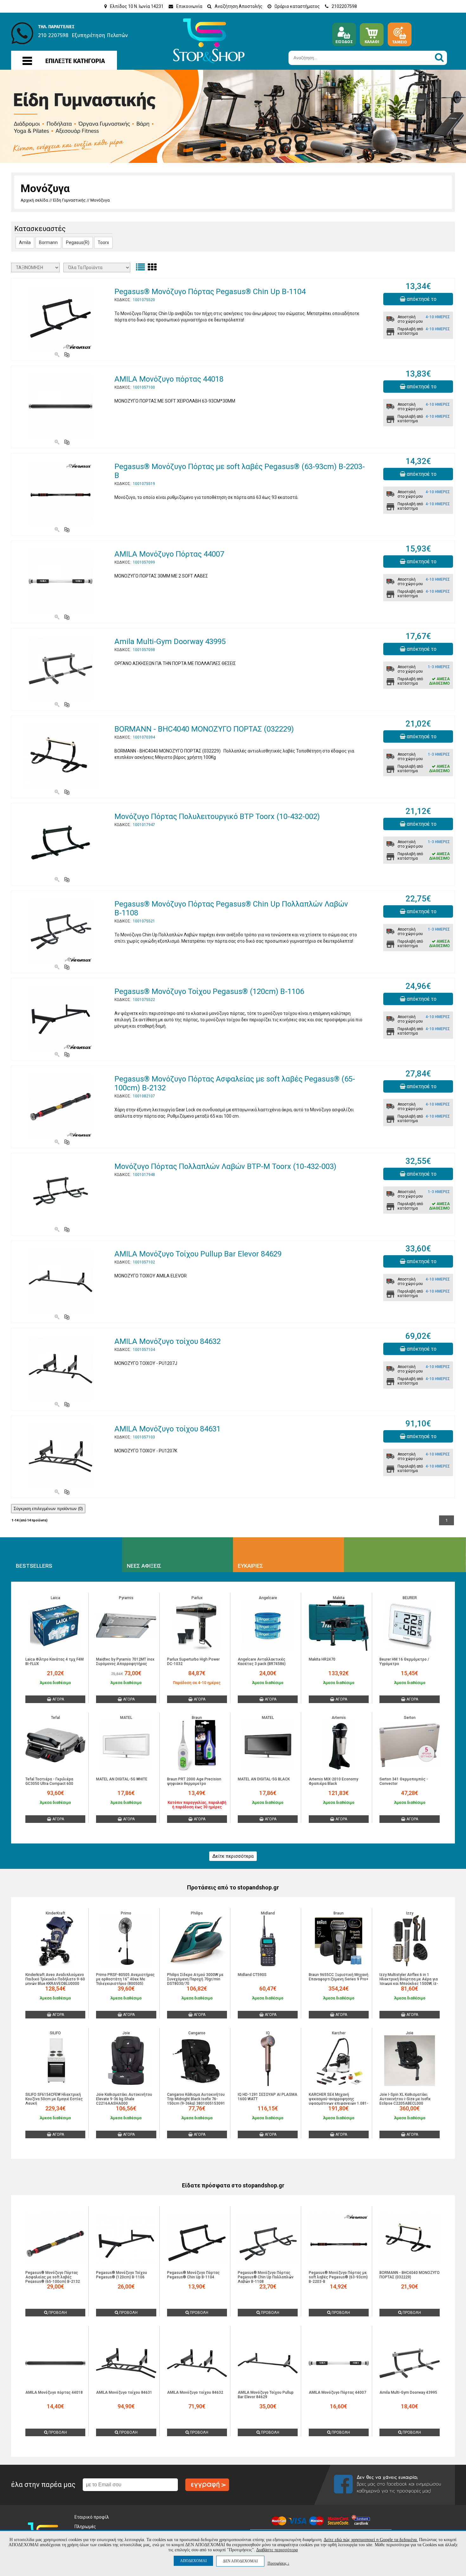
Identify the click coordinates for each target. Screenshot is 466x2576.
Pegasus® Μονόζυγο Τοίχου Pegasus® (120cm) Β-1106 (209, 991)
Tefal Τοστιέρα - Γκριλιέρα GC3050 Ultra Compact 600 (49, 1781)
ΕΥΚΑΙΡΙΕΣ (250, 1566)
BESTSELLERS (34, 1566)
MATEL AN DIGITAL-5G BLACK (264, 1779)
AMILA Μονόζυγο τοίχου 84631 (168, 1429)
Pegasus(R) (78, 242)
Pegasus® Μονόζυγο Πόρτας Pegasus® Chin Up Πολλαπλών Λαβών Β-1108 (266, 2277)
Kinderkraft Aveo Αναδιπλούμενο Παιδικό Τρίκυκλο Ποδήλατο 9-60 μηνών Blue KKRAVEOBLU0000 (55, 1979)
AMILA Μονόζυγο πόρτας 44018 (169, 379)
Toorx (103, 242)
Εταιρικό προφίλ (92, 2517)
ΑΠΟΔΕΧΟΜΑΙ (193, 2561)
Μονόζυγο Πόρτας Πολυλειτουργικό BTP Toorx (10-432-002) (217, 817)
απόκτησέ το (421, 299)
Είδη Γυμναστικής (69, 200)
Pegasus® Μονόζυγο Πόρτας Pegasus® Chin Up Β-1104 (210, 292)
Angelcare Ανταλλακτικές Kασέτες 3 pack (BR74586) (262, 1662)
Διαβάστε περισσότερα (277, 2550)
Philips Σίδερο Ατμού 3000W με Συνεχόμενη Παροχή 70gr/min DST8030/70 (195, 1979)
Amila (25, 242)
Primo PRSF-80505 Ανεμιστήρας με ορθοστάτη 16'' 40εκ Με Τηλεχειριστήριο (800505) (125, 1979)
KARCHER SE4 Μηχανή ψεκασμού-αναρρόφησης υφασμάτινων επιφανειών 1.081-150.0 (339, 2101)
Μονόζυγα (100, 200)
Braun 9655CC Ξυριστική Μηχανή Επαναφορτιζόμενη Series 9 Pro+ (339, 1977)
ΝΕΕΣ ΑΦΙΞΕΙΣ (144, 1566)
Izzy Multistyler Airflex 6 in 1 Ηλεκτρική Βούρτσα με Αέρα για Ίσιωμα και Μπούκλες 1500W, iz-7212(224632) (409, 1981)
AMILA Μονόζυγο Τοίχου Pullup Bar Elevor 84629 (198, 1254)
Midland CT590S (252, 1975)
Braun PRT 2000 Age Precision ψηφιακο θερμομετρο (194, 1781)
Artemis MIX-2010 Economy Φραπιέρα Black (333, 1781)
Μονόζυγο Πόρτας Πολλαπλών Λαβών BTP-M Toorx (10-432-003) (225, 1166)
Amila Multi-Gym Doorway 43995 (170, 642)
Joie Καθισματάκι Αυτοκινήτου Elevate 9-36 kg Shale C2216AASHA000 (124, 2099)
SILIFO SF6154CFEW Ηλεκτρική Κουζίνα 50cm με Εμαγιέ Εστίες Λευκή (54, 2099)
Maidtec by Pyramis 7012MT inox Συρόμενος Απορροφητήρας (125, 1662)
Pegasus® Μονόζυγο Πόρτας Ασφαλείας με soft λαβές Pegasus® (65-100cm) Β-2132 (53, 2277)
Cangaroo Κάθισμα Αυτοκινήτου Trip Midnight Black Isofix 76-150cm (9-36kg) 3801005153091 (196, 2099)
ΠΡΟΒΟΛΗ (57, 2313)
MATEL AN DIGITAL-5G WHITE (122, 1779)
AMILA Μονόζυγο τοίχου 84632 (168, 1341)
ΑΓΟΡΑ (58, 1699)
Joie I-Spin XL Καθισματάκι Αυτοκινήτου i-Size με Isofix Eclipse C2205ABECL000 (405, 2099)
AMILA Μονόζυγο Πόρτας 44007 (169, 554)
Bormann (48, 242)
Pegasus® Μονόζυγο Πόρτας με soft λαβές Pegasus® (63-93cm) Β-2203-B (338, 2277)
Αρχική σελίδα (34, 200)
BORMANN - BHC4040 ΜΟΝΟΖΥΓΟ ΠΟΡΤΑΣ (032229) (204, 729)
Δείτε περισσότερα (233, 1856)
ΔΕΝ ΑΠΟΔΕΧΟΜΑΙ (240, 2561)
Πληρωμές (85, 2527)
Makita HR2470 (322, 1659)
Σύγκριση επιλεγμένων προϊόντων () (48, 1509)
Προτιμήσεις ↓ (278, 2563)
